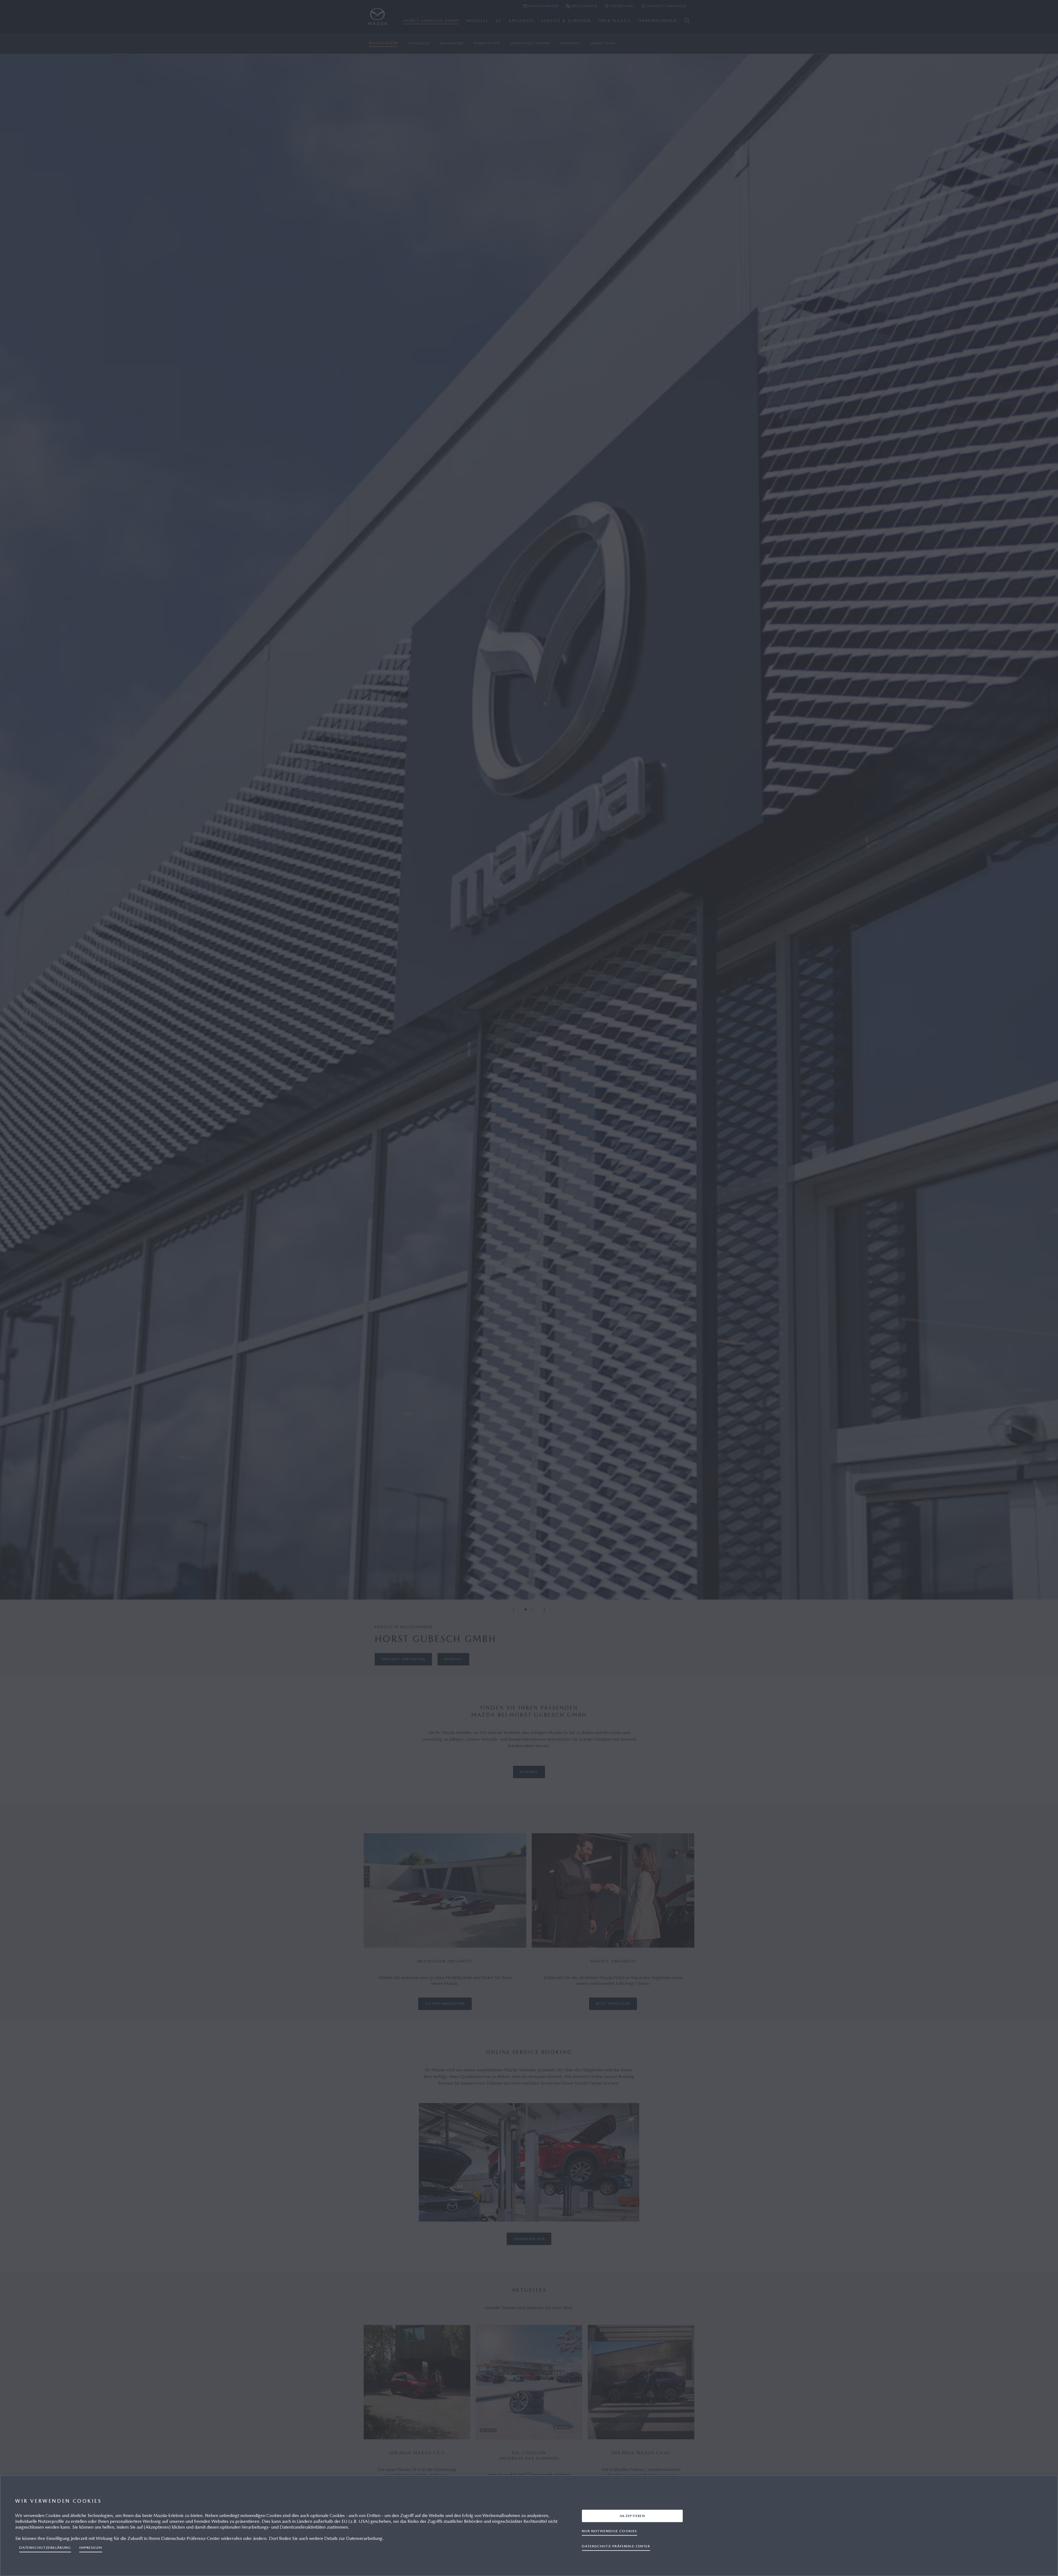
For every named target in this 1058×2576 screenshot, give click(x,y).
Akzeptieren (632, 2516)
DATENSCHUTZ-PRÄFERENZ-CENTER (616, 2546)
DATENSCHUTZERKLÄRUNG (45, 2547)
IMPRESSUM (91, 2547)
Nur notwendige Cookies (610, 2531)
